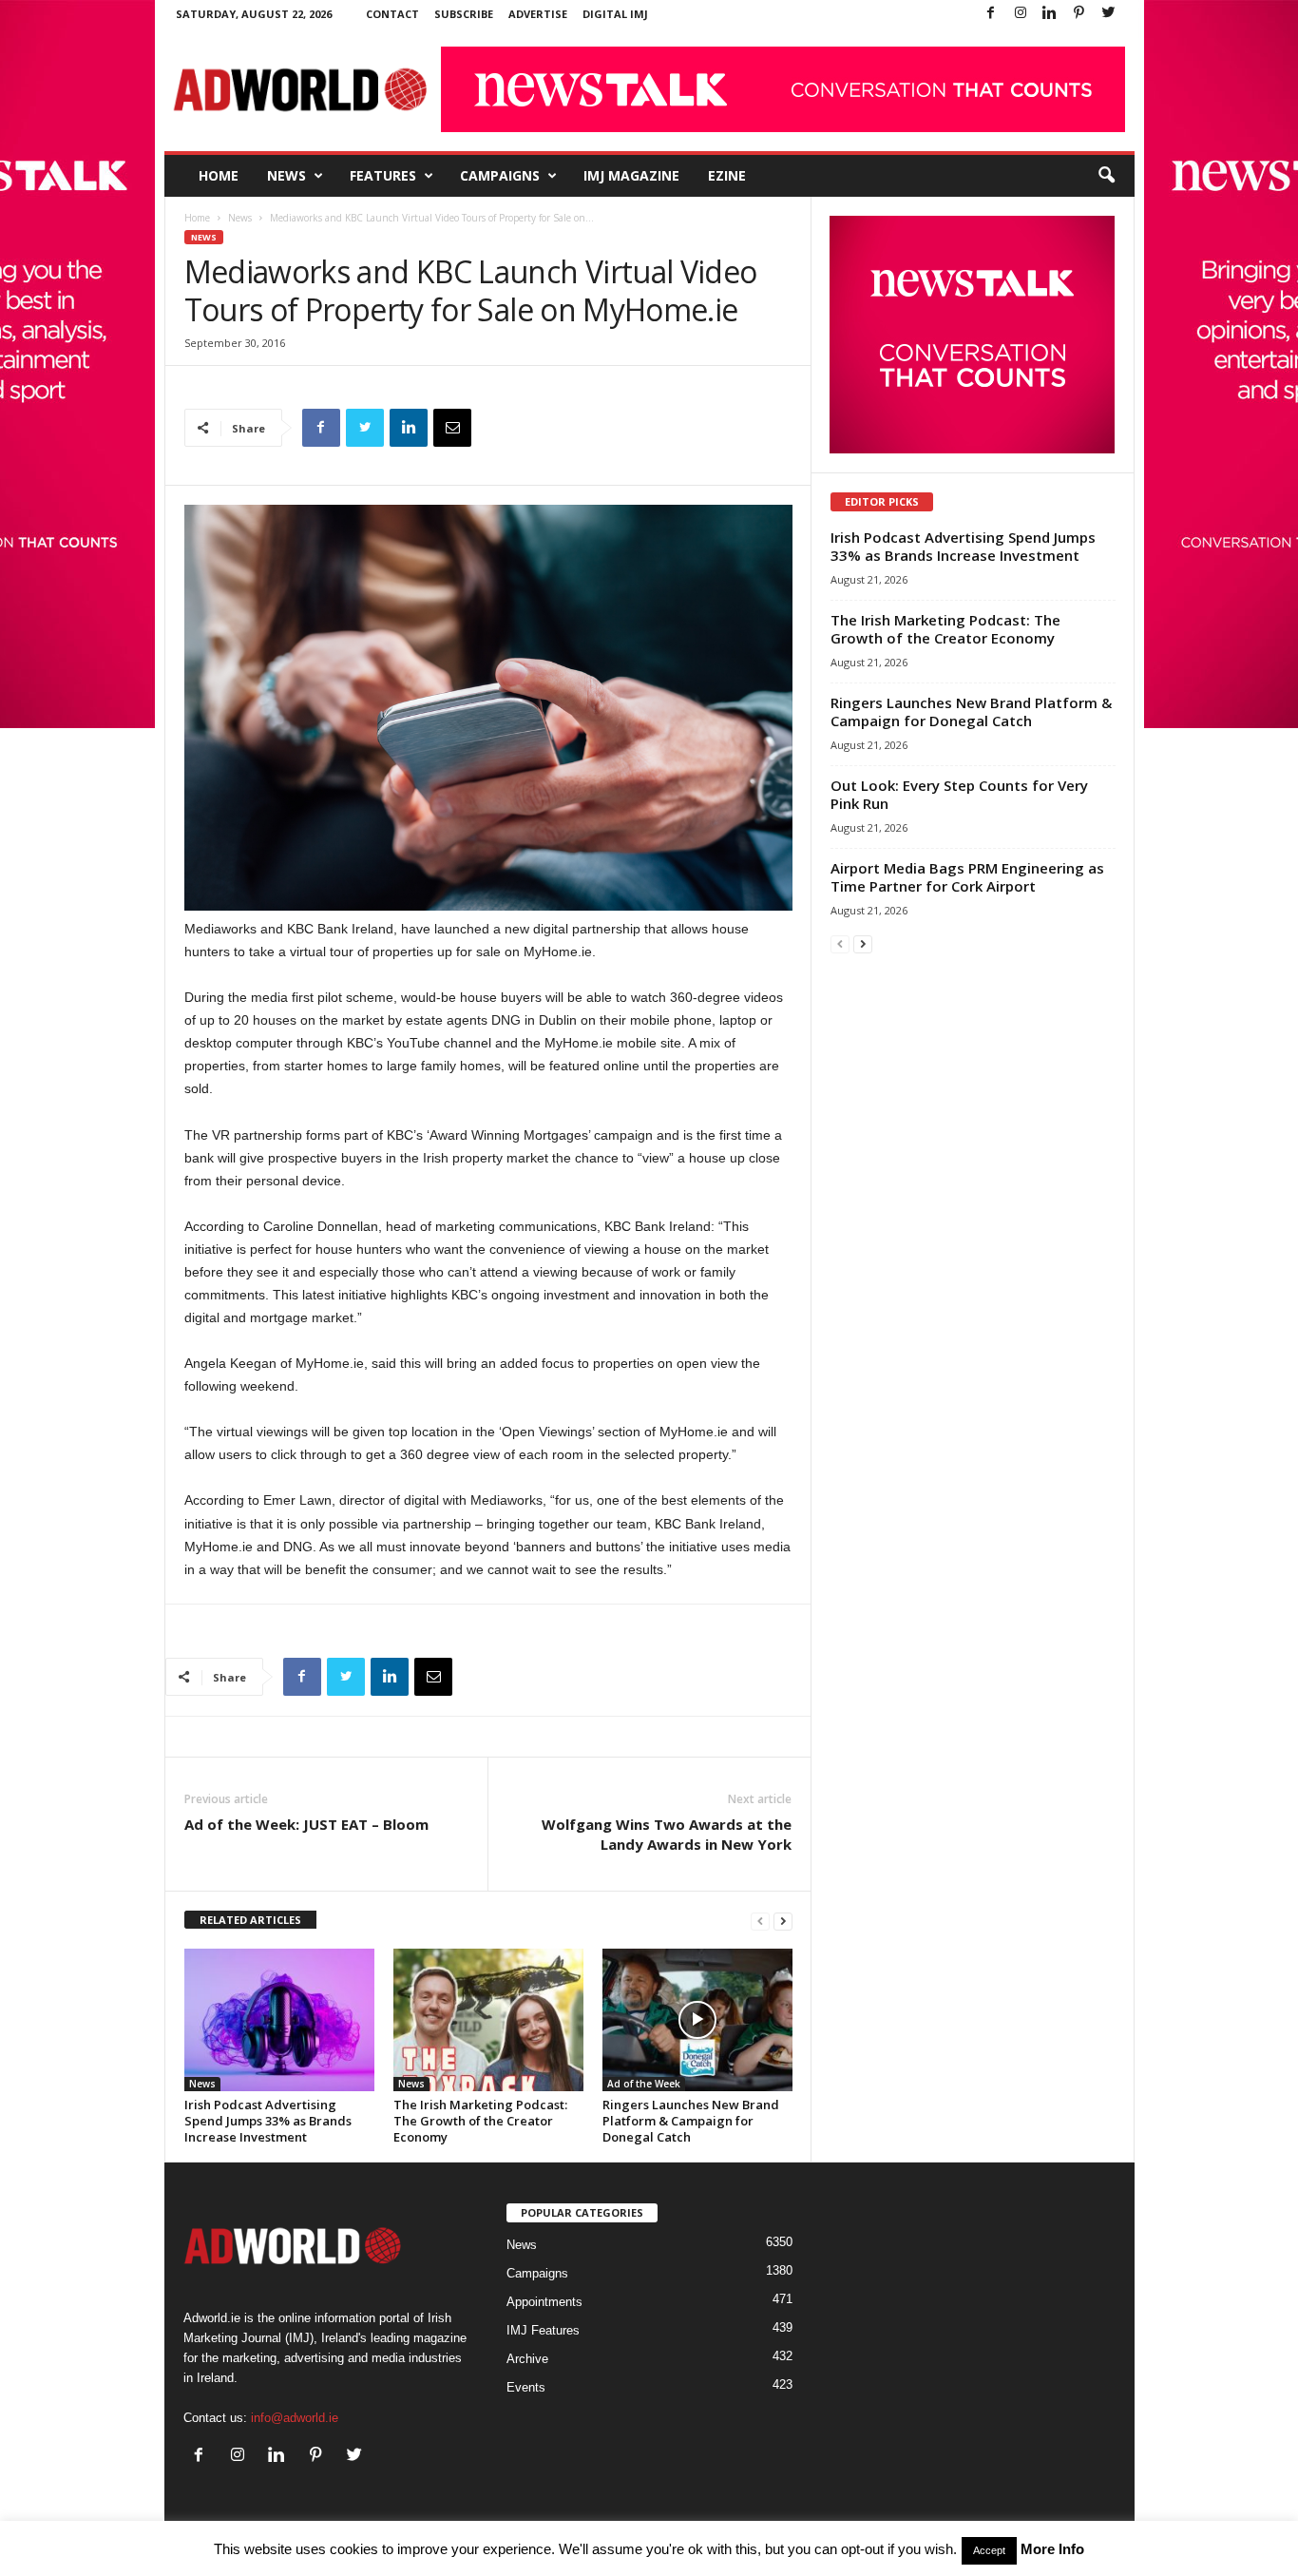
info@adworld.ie (295, 2418)
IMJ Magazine (631, 175)
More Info (1052, 2549)
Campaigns (500, 175)
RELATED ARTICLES (250, 1920)
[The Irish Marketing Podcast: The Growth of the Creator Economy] (488, 2020)
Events (526, 2387)
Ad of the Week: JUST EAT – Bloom (306, 1824)
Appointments (544, 2302)
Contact (392, 14)
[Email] (452, 428)
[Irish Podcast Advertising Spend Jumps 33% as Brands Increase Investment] (279, 2020)
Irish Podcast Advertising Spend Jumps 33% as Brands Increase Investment (268, 2121)
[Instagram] (1021, 14)
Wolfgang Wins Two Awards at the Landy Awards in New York (667, 1834)
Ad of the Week (644, 2084)
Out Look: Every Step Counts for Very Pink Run (959, 794)
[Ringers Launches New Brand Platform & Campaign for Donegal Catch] (697, 2020)
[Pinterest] (1079, 14)
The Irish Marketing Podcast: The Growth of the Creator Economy (480, 2121)
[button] (1106, 176)
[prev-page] (760, 1921)
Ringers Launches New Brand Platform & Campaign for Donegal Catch (691, 2121)
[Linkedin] (1050, 14)
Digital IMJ (615, 14)
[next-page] (783, 1921)
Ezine (727, 175)
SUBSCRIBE (464, 14)
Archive (527, 2359)
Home (219, 175)
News (286, 175)
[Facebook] (991, 14)
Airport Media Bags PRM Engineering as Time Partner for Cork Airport (967, 877)
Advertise (538, 14)
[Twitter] (1109, 14)
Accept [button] (989, 2550)
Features (383, 175)
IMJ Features (543, 2330)
